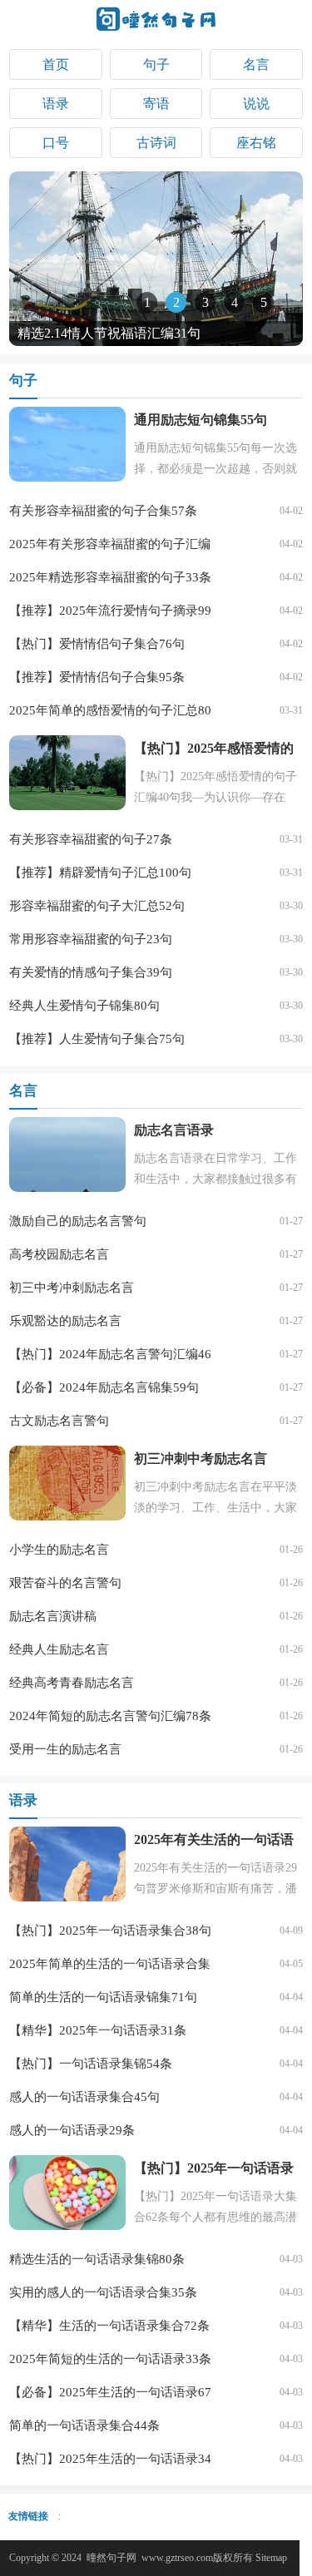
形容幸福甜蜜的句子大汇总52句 (97, 906)
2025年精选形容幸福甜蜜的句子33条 (110, 577)
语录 (56, 104)
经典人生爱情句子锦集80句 (84, 1006)
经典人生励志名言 (59, 1649)
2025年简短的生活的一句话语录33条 (110, 2359)
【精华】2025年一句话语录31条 (98, 2030)
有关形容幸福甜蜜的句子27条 (91, 839)
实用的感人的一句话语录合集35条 (103, 2292)
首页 (56, 64)
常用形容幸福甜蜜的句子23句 (91, 939)
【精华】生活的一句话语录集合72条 (109, 2326)
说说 (256, 104)
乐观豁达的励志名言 (65, 1321)
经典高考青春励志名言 (72, 1683)
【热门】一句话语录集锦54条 (91, 2064)
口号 (56, 143)
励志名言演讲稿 (53, 1616)
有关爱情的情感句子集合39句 (91, 972)
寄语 (156, 104)
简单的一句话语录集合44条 (84, 2425)
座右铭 (256, 143)
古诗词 (156, 143)
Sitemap (271, 2558)
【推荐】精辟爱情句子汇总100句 (100, 873)
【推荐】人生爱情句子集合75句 (97, 1039)
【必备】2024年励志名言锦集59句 (104, 1387)
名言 (256, 64)
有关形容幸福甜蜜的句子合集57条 (103, 511)
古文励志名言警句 (59, 1421)
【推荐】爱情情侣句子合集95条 (97, 677)
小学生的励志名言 (59, 1550)
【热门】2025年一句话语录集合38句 (110, 1931)
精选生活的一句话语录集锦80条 (97, 2259)
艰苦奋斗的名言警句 (65, 1583)
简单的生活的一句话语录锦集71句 (103, 1997)
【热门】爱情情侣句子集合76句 (97, 644)
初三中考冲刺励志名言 (72, 1288)
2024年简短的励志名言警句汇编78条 (110, 1716)
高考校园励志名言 (59, 1254)
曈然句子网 (111, 2558)
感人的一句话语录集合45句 (84, 2097)
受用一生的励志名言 (65, 1749)
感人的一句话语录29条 (72, 2130)
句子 (156, 64)
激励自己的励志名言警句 (78, 1221)
